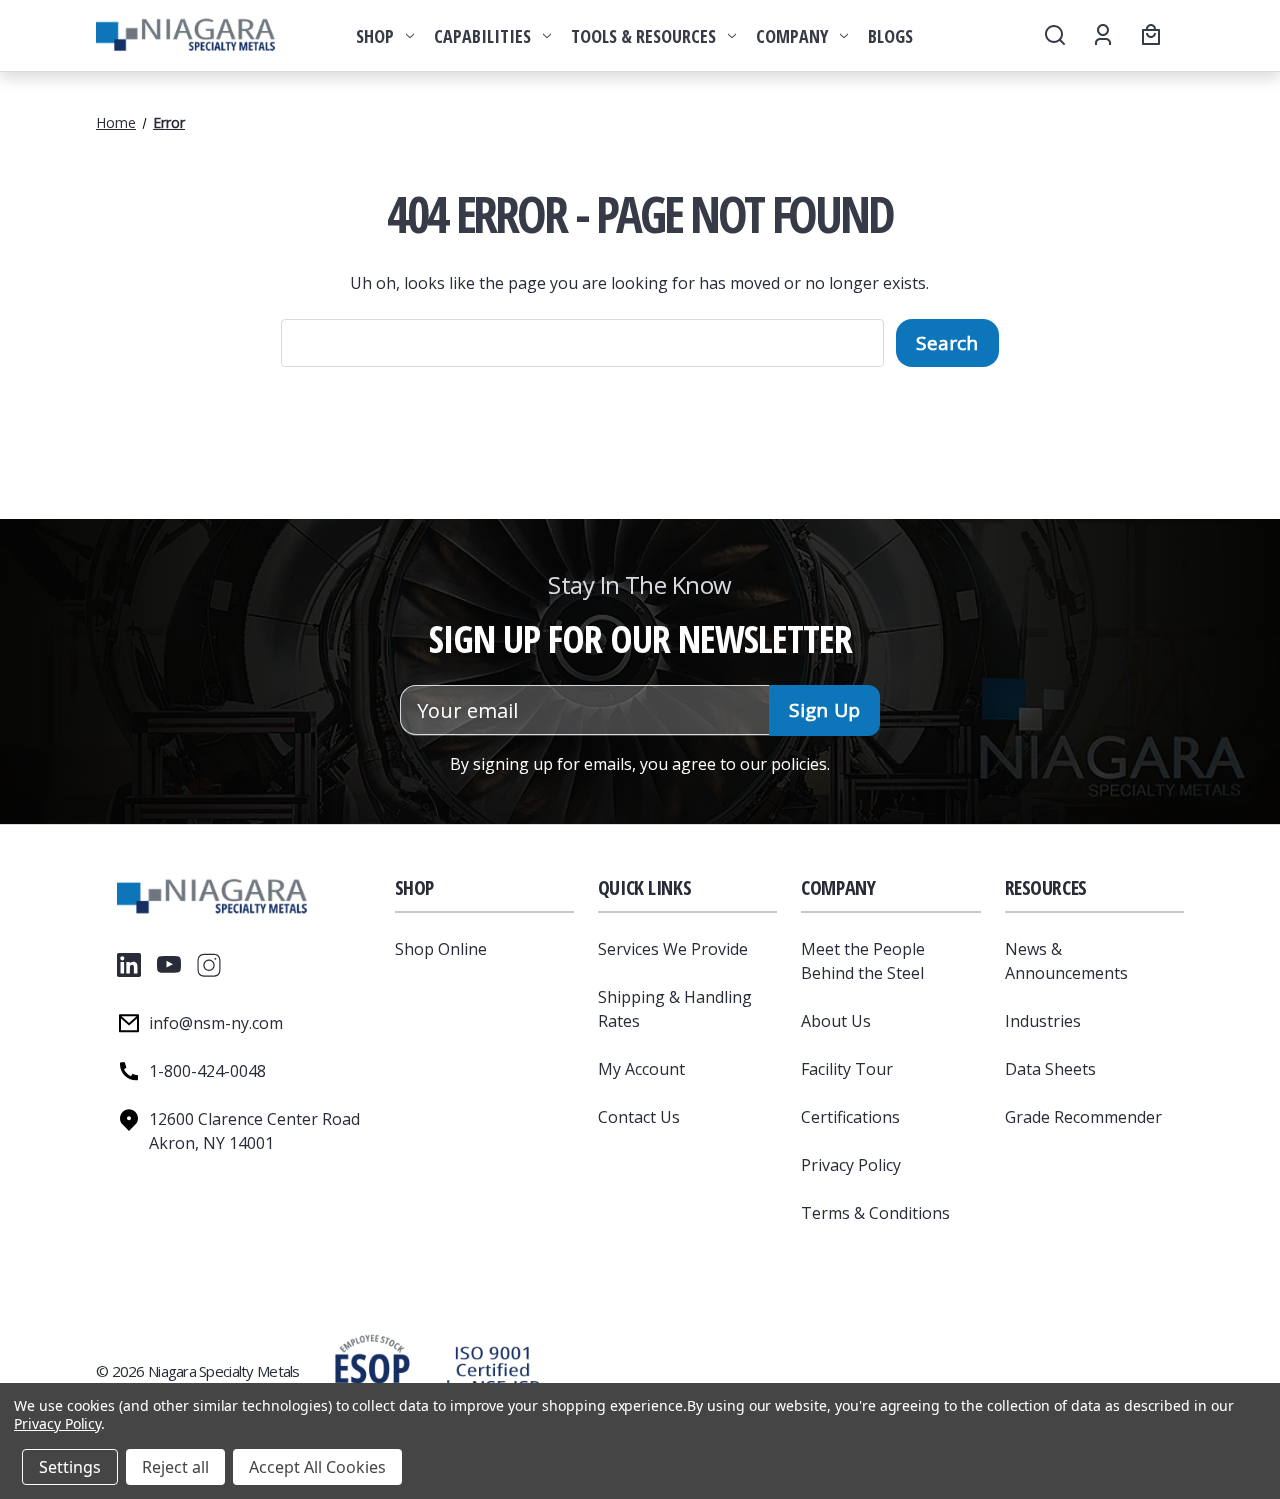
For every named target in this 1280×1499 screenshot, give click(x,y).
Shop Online (441, 949)
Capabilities (482, 36)
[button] (493, 1371)
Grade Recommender (1083, 1117)
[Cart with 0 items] (1148, 36)
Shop (375, 36)
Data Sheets (1050, 1069)
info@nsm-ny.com (216, 1023)
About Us (836, 1021)
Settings (70, 1467)
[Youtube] (169, 965)
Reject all (175, 1467)
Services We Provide (673, 949)
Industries (1043, 1021)
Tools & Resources (643, 36)
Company (792, 36)
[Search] (1053, 36)
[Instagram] (209, 965)
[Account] (1101, 36)
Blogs (890, 36)
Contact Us (639, 1117)
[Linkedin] (129, 965)
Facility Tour (847, 1069)
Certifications (850, 1117)
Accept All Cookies (317, 1467)
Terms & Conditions (875, 1213)
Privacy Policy (851, 1165)
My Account (641, 1069)
